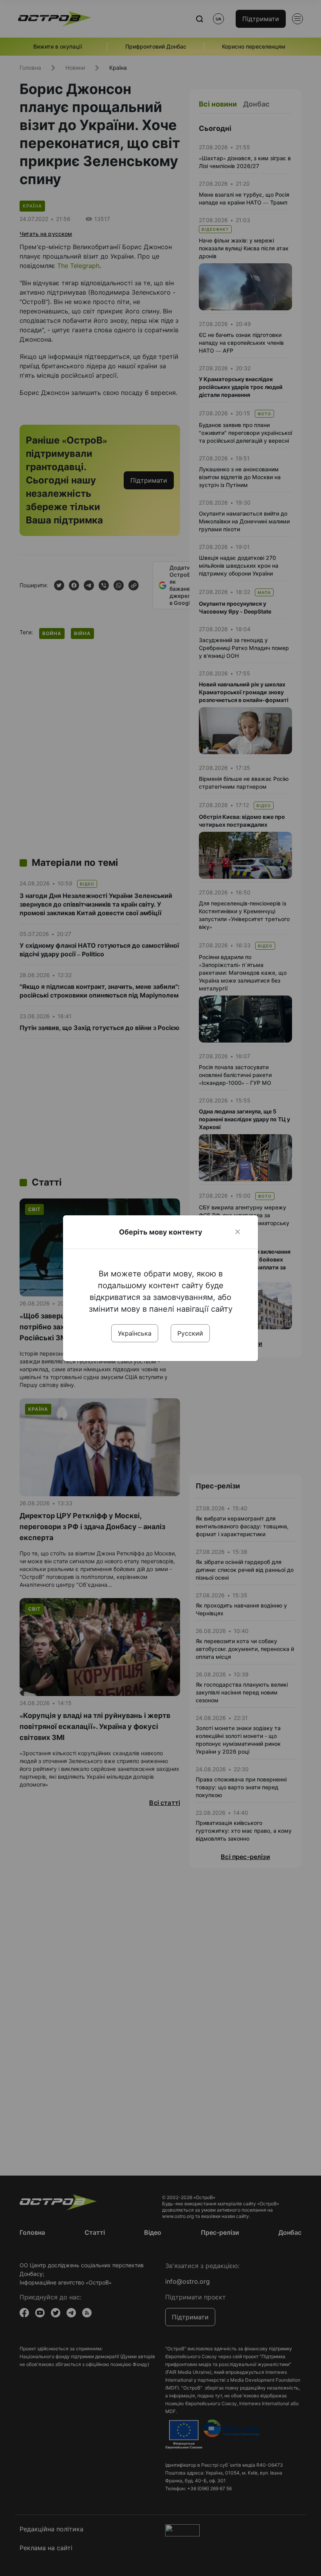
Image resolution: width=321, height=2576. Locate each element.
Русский (190, 1333)
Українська (135, 1333)
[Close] (238, 1232)
